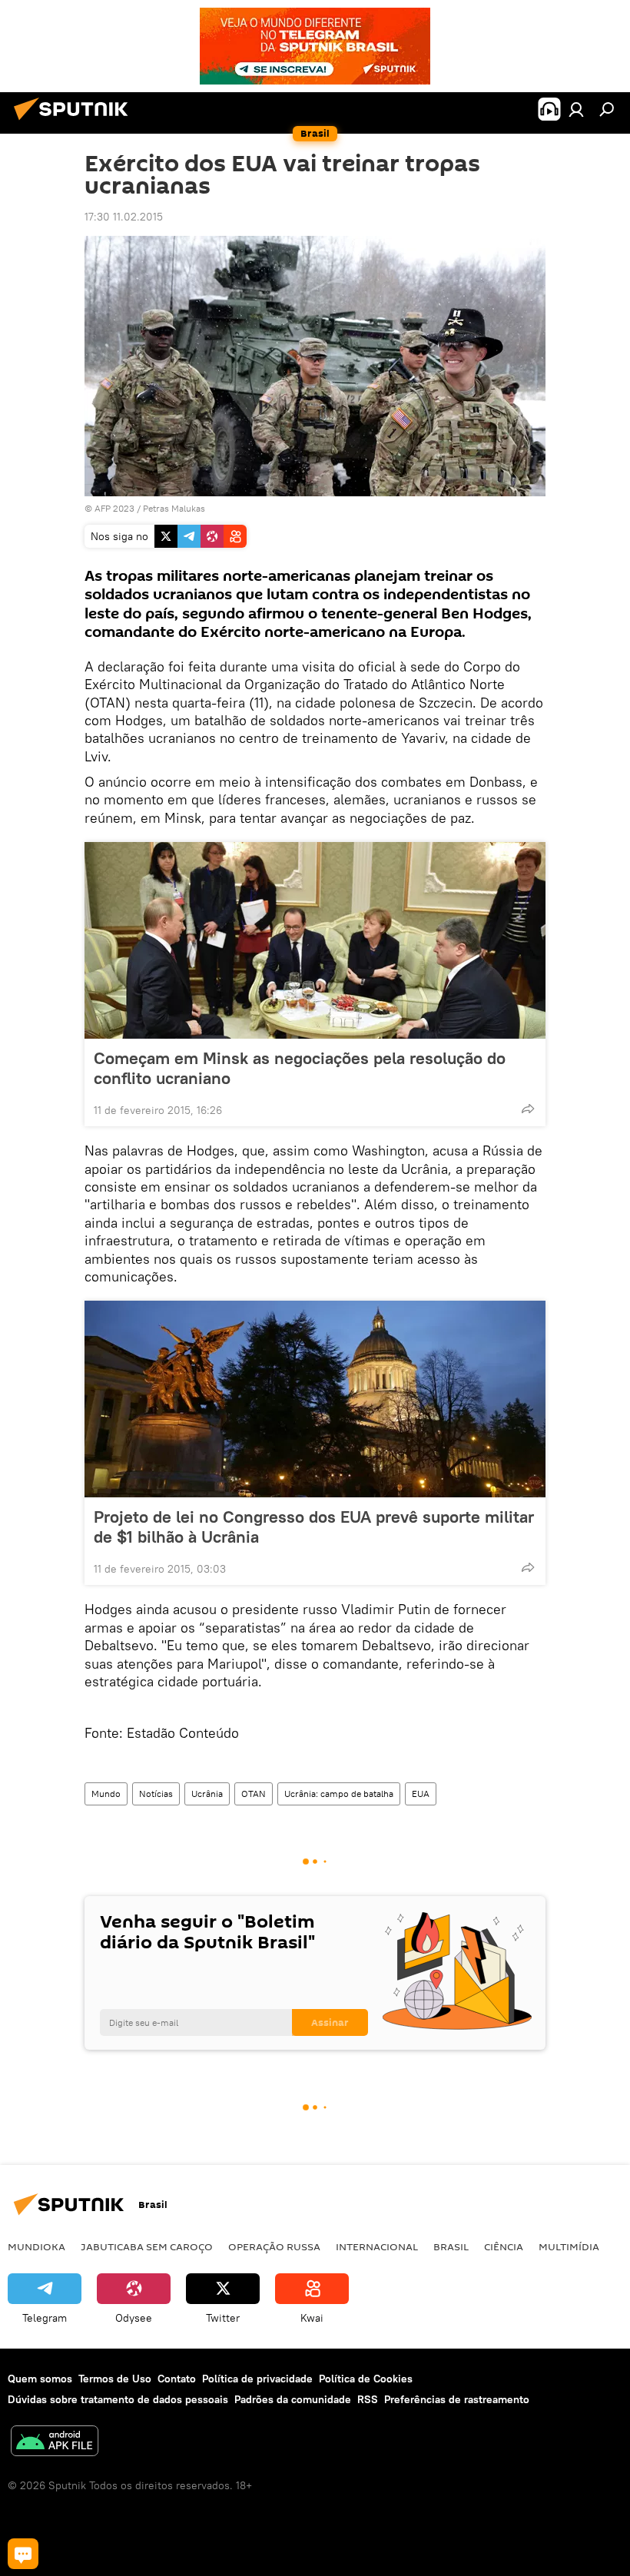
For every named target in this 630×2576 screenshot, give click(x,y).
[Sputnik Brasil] (75, 122)
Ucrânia (207, 1794)
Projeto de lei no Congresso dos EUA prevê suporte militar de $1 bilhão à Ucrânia (314, 1527)
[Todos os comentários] (23, 2554)
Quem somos (40, 2379)
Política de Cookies (366, 2379)
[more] (528, 1109)
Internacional (377, 2246)
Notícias (156, 1794)
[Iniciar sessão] (576, 109)
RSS (368, 2399)
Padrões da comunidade (293, 2399)
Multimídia (569, 2246)
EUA (421, 1794)
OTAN (254, 1794)
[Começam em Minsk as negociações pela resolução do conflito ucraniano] (315, 940)
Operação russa (274, 2246)
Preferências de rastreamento (457, 2399)
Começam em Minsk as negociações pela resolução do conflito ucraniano (300, 1068)
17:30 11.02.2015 (124, 217)
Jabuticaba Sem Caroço (147, 2246)
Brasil (451, 2246)
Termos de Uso (115, 2379)
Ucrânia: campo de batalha (339, 1794)
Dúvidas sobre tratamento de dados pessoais (118, 2399)
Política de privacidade (257, 2379)
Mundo (106, 1794)
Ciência (504, 2246)
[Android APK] (55, 2443)
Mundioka (36, 2246)
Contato (177, 2379)
